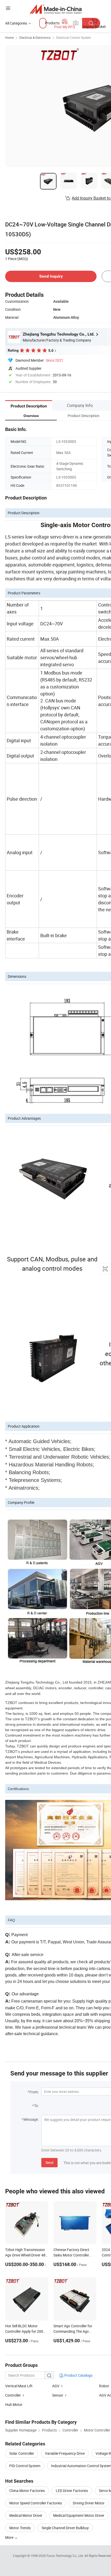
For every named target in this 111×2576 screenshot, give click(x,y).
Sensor (58, 2395)
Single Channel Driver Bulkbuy (65, 2528)
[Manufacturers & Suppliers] (56, 9)
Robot (104, 2386)
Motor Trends (20, 2528)
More (10, 2537)
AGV (56, 2386)
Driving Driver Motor (89, 2503)
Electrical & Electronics (35, 37)
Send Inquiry (51, 276)
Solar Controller (22, 2453)
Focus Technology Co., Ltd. (65, 2556)
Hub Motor (14, 2404)
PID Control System (25, 2466)
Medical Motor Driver (26, 2515)
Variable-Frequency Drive (65, 2453)
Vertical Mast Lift (19, 2386)
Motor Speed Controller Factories (36, 2503)
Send (49, 2162)
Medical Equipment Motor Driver (79, 2515)
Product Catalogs (78, 2375)
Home (9, 37)
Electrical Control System (74, 37)
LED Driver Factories (72, 2491)
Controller (13, 2395)
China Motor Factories (27, 2491)
